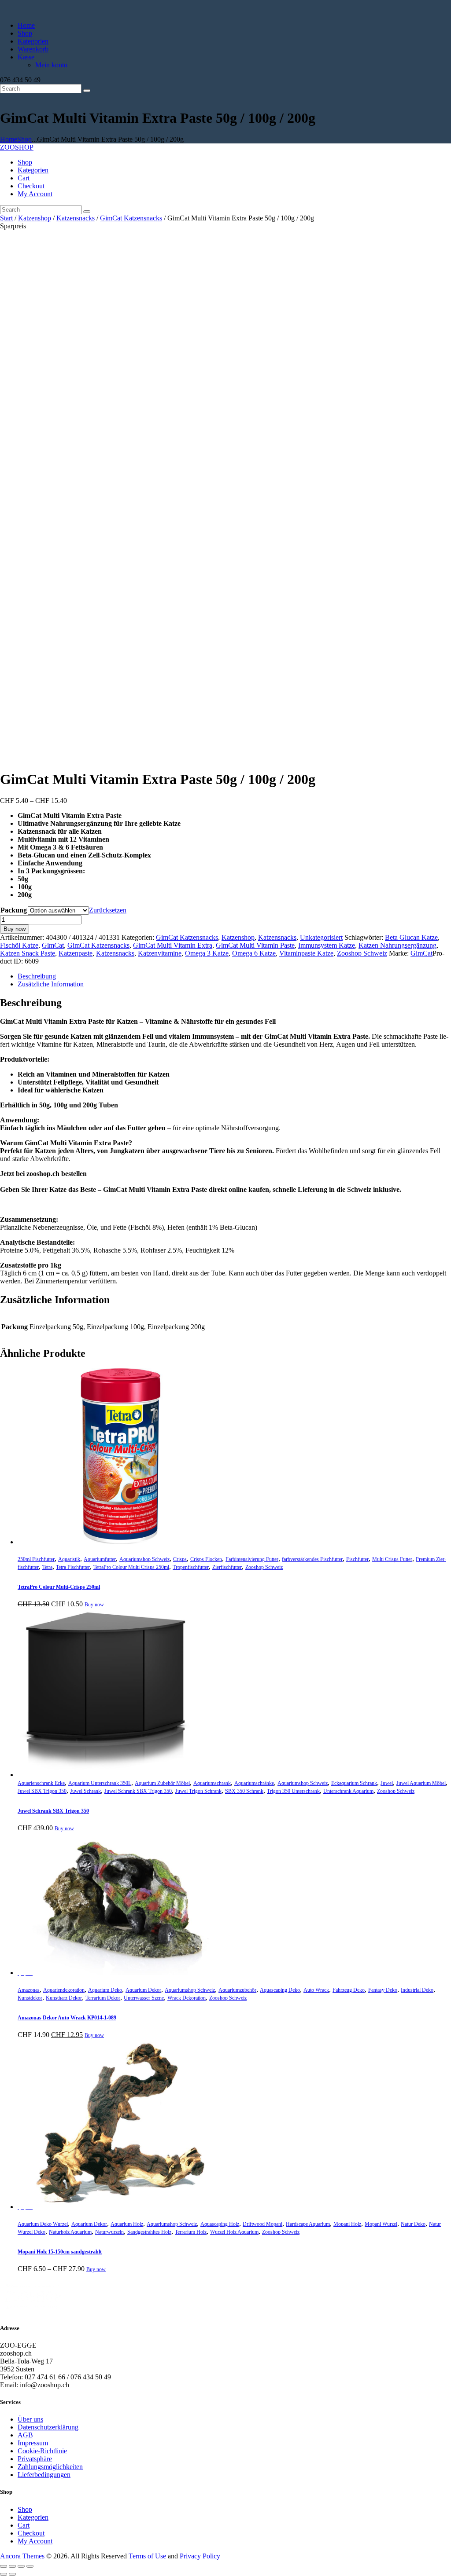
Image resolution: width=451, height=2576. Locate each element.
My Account (35, 2541)
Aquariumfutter (100, 1559)
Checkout (31, 2533)
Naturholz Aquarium (70, 2232)
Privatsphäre (35, 2459)
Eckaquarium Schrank (354, 1783)
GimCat (53, 945)
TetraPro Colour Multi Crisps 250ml (131, 1567)
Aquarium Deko (105, 1990)
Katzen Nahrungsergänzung (397, 945)
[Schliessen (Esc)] (30, 2566)
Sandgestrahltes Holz (149, 2232)
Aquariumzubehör (237, 1990)
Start (6, 218)
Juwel (387, 1783)
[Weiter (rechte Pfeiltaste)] (12, 2574)
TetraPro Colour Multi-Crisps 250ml (59, 1587)
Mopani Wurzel (381, 2224)
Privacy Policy (200, 2556)
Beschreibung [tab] (37, 976)
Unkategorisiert (321, 937)
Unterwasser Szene (144, 1998)
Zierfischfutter (227, 1567)
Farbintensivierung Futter (252, 1559)
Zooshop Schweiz (362, 953)
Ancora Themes (23, 2556)
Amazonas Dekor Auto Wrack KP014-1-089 (67, 2018)
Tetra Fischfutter (73, 1567)
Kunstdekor (30, 1998)
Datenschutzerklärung (48, 2427)
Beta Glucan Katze (411, 937)
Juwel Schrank (85, 1791)
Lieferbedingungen (44, 2475)
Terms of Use (147, 2556)
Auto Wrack (316, 1990)
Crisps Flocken (206, 1559)
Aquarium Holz (127, 2224)
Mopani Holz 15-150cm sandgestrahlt (60, 2252)
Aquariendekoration (64, 1990)
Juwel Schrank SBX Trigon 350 (138, 1791)
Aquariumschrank (212, 1783)
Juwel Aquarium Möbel (421, 1783)
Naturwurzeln (109, 2232)
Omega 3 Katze (207, 953)
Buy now (15, 929)
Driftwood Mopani (262, 2224)
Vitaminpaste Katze (306, 953)
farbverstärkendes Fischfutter (312, 1559)
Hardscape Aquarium (308, 2224)
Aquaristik (69, 1559)
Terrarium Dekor (103, 1998)
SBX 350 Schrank (244, 1791)
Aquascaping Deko (280, 1990)
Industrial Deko (417, 1990)
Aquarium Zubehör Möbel (162, 1783)
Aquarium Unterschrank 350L (100, 1783)
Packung (14, 910)
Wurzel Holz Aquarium (234, 2232)
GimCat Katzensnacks (131, 218)
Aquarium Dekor (143, 1990)
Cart (24, 2525)
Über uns (30, 2419)
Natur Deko (413, 2224)
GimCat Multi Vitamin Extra (173, 945)
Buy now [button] (94, 1605)
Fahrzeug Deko (349, 1990)
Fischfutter (357, 1559)
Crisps (180, 1559)
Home (9, 139)
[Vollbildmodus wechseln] (12, 2566)
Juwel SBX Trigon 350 (42, 1791)
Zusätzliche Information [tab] (51, 984)
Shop (24, 139)
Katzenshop (35, 218)
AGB (25, 2435)
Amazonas (29, 1990)
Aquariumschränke (254, 1783)
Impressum (33, 2443)
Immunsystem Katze (327, 945)
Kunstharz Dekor (64, 1998)
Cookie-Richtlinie (42, 2451)
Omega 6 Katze (254, 953)
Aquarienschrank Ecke (41, 1783)
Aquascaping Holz (220, 2224)
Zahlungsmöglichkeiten (50, 2467)
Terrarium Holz (191, 2232)
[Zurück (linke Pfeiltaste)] (4, 2574)
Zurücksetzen (108, 910)
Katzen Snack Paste (28, 953)
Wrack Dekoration (187, 1998)
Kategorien (33, 2517)
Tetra (47, 1567)
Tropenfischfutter (191, 1567)
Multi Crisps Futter (392, 1559)
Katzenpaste (76, 953)
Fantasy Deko (383, 1990)
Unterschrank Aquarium (348, 1791)
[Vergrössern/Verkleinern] (4, 2566)
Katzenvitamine (160, 953)
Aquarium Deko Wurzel (43, 2224)
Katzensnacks (76, 218)
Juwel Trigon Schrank (198, 1791)
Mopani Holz (347, 2224)
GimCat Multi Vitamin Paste (255, 945)
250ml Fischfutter (36, 1559)
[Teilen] (21, 2566)
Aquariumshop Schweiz (144, 1559)
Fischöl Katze (19, 945)
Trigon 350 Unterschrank (293, 1791)
